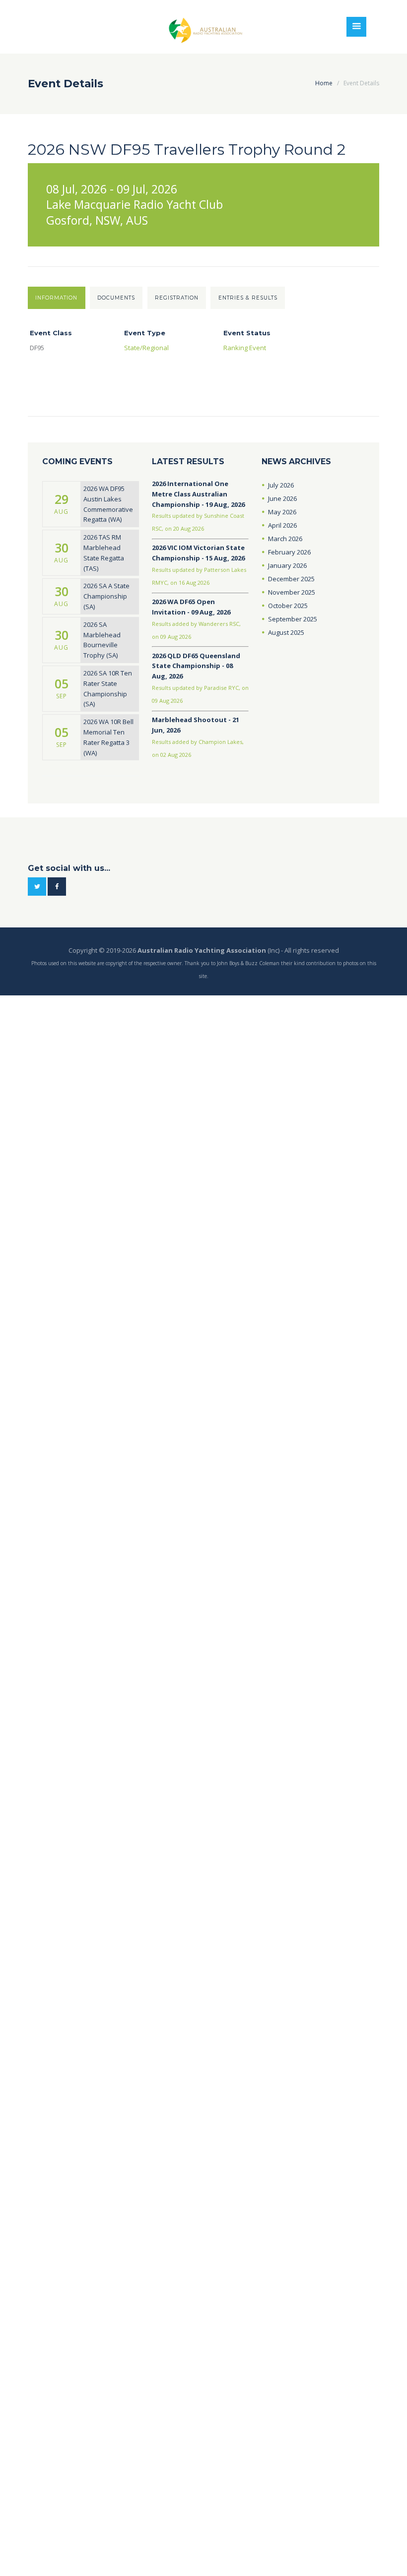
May (282, 512)
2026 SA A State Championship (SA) (106, 596)
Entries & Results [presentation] (248, 298)
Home (324, 83)
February (289, 552)
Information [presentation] (56, 298)
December (291, 579)
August (286, 632)
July (281, 485)
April (282, 525)
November (292, 592)
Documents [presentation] (116, 298)
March (285, 539)
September (293, 619)
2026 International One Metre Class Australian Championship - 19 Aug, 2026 (198, 494)
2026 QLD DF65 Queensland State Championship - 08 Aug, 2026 (196, 666)
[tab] (57, 298)
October (288, 606)
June (282, 498)
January (287, 565)
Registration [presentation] (177, 298)
